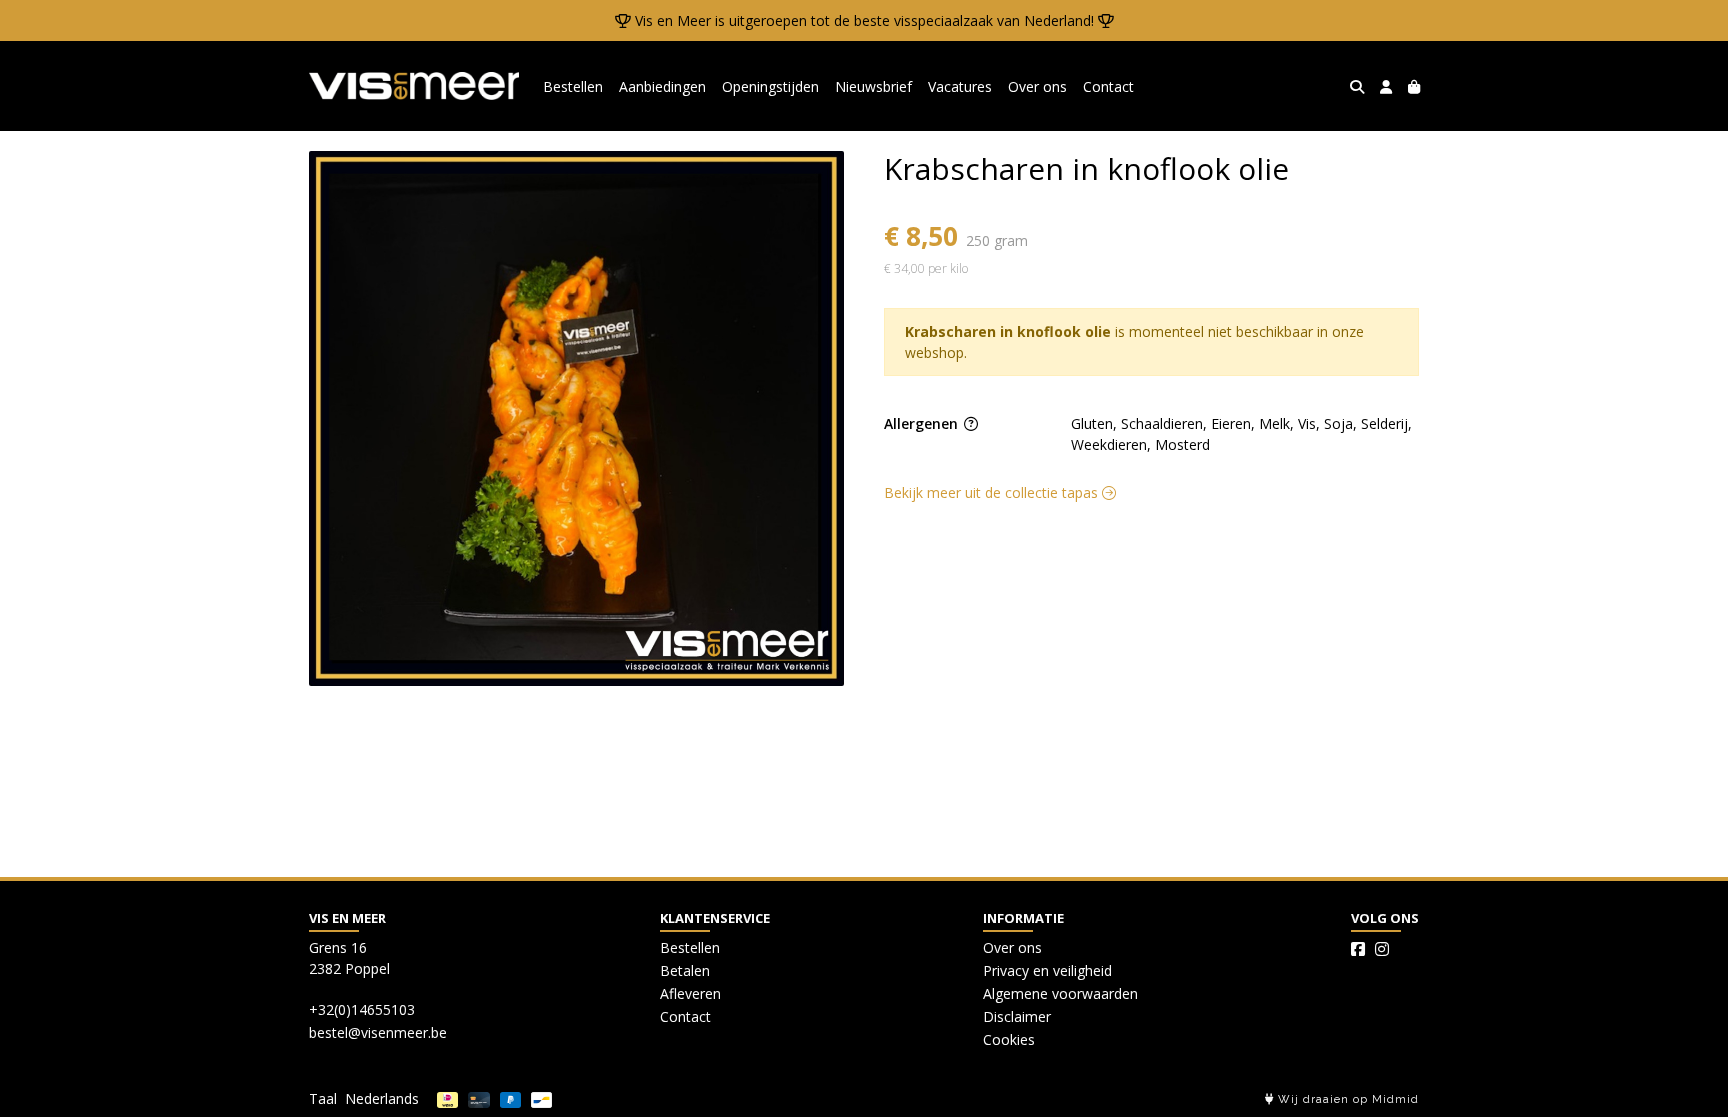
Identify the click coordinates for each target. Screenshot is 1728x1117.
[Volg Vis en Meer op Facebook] (1358, 949)
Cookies (1009, 1039)
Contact (1108, 86)
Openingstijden (770, 86)
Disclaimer (1017, 1016)
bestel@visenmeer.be (378, 1032)
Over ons (1037, 86)
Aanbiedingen (662, 86)
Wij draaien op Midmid (1346, 1099)
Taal (323, 1098)
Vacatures (960, 86)
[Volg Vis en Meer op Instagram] (1382, 949)
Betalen (685, 970)
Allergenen (923, 423)
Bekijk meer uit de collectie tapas (993, 492)
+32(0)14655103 (362, 1009)
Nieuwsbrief (873, 86)
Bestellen (573, 86)
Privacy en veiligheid (1047, 970)
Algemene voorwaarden (1060, 993)
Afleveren (690, 993)
